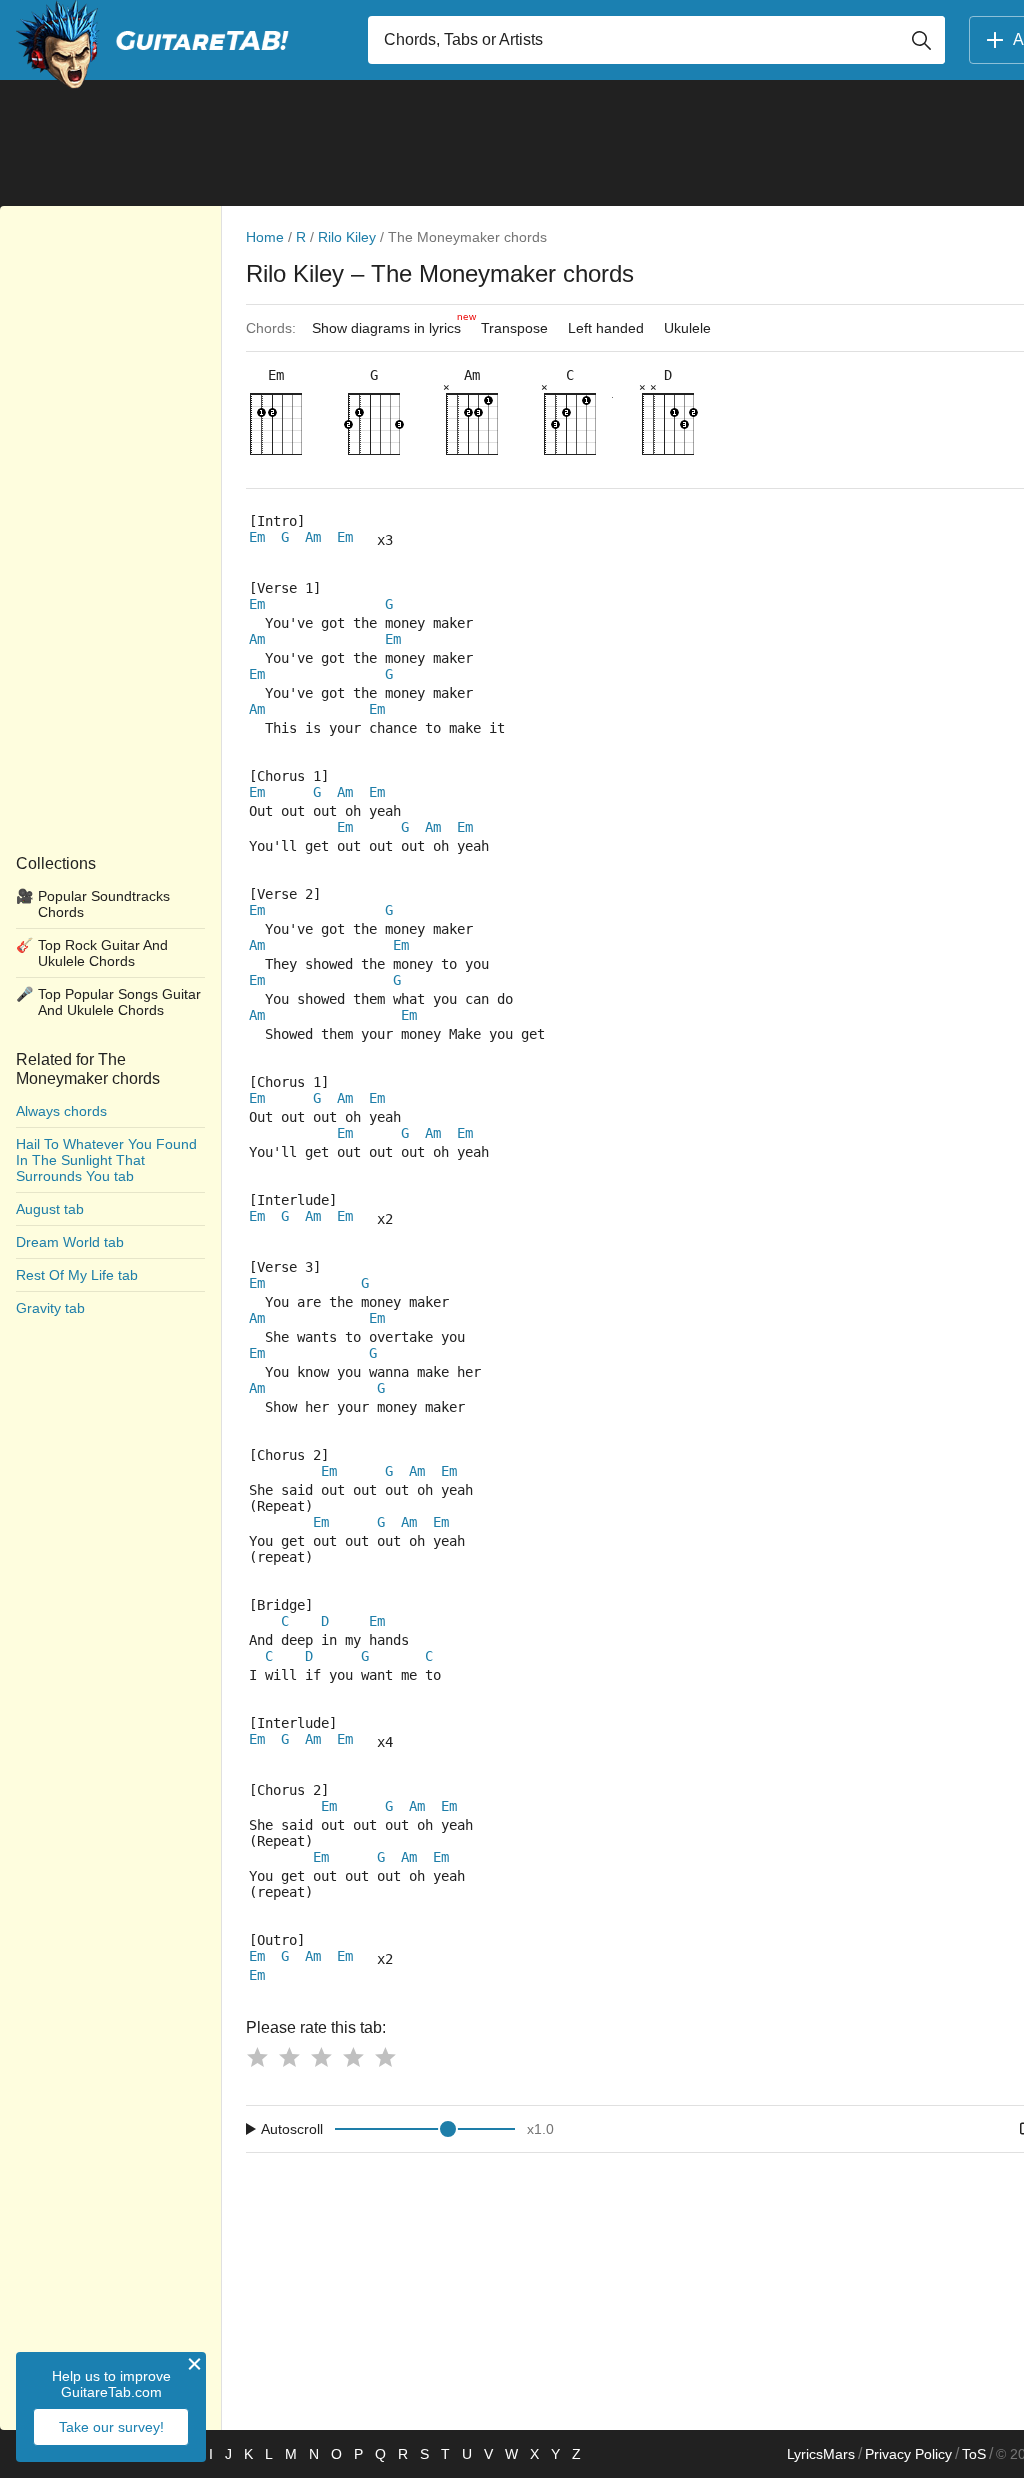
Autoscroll (292, 2129)
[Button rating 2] (289, 2057)
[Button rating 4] (353, 2057)
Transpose (514, 328)
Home (265, 237)
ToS (974, 2454)
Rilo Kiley (347, 237)
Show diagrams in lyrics (391, 323)
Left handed (606, 328)
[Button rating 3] (321, 2057)
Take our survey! (111, 2427)
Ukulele (687, 328)
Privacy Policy (908, 2454)
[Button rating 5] (385, 2057)
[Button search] (921, 40)
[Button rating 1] (257, 2057)
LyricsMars (821, 2454)
